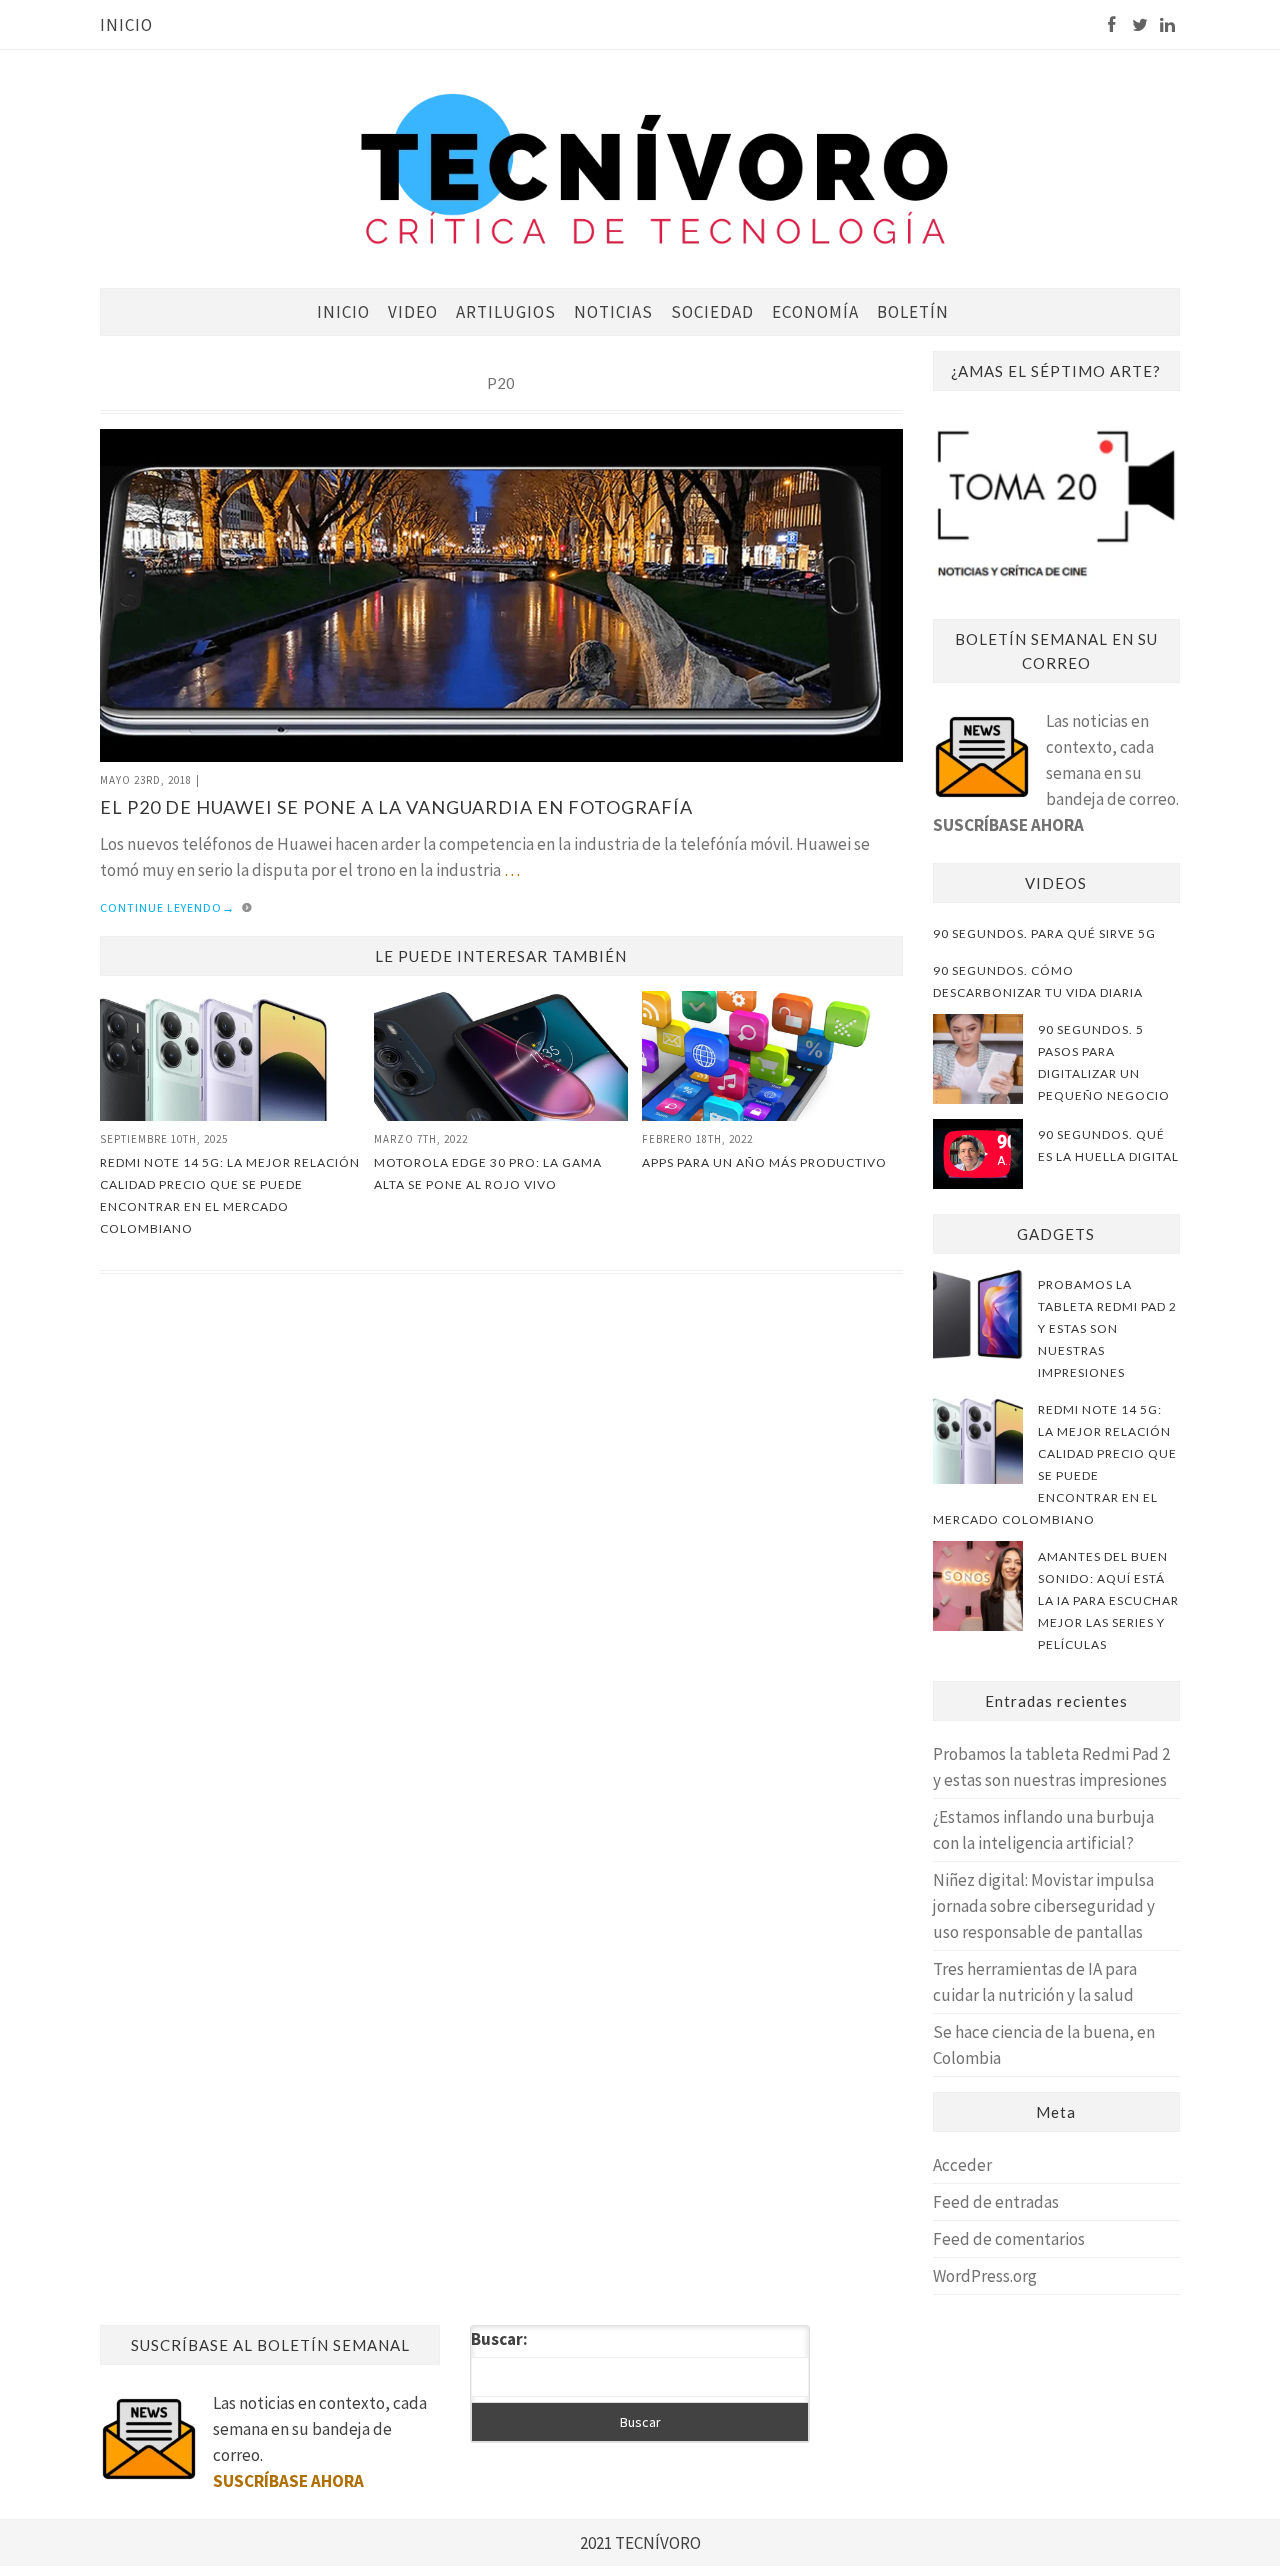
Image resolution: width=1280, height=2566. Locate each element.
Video (413, 312)
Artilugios (506, 312)
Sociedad (712, 312)
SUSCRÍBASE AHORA (1008, 825)
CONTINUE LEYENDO (167, 907)
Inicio (126, 25)
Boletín (913, 312)
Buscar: (499, 2339)
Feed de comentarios (1009, 2239)
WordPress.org (985, 2276)
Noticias (613, 312)
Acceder (962, 2165)
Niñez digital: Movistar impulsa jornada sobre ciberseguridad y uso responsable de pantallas (1044, 1906)
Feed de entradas (996, 2202)
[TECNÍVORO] (655, 167)
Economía (815, 312)
